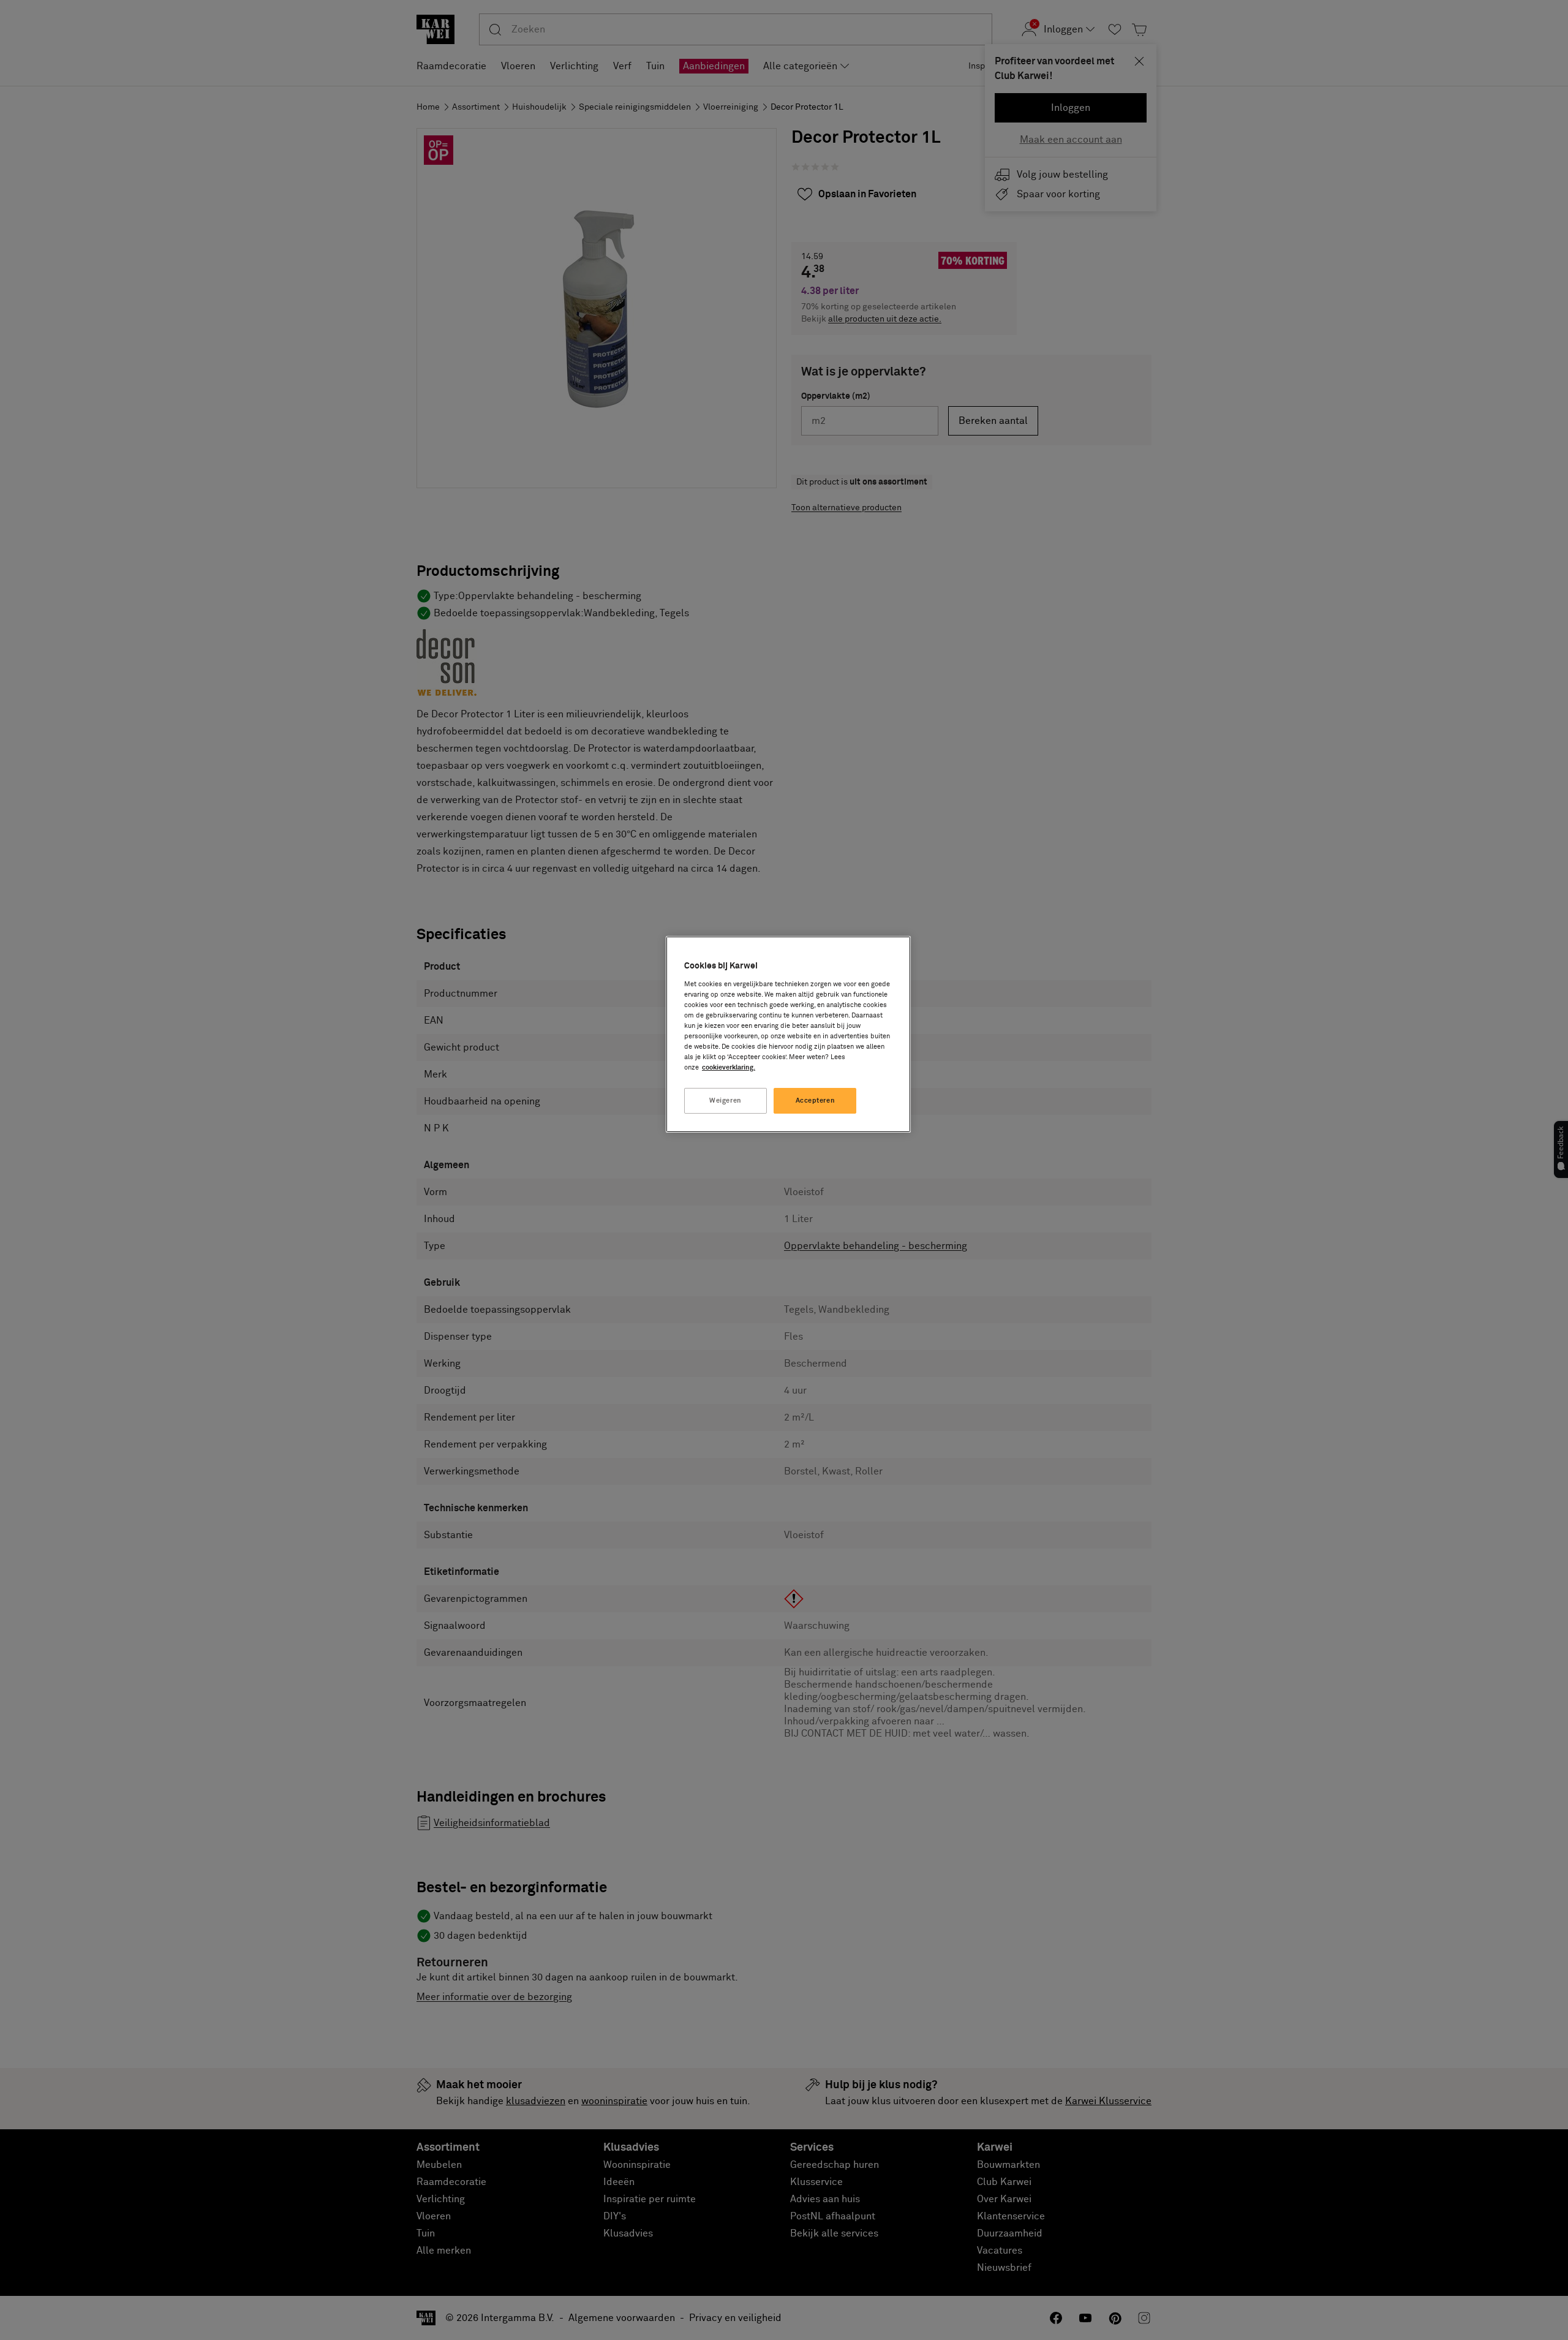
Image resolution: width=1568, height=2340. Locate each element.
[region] (788, 1034)
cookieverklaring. (729, 1067)
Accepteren (816, 1100)
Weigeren (726, 1100)
